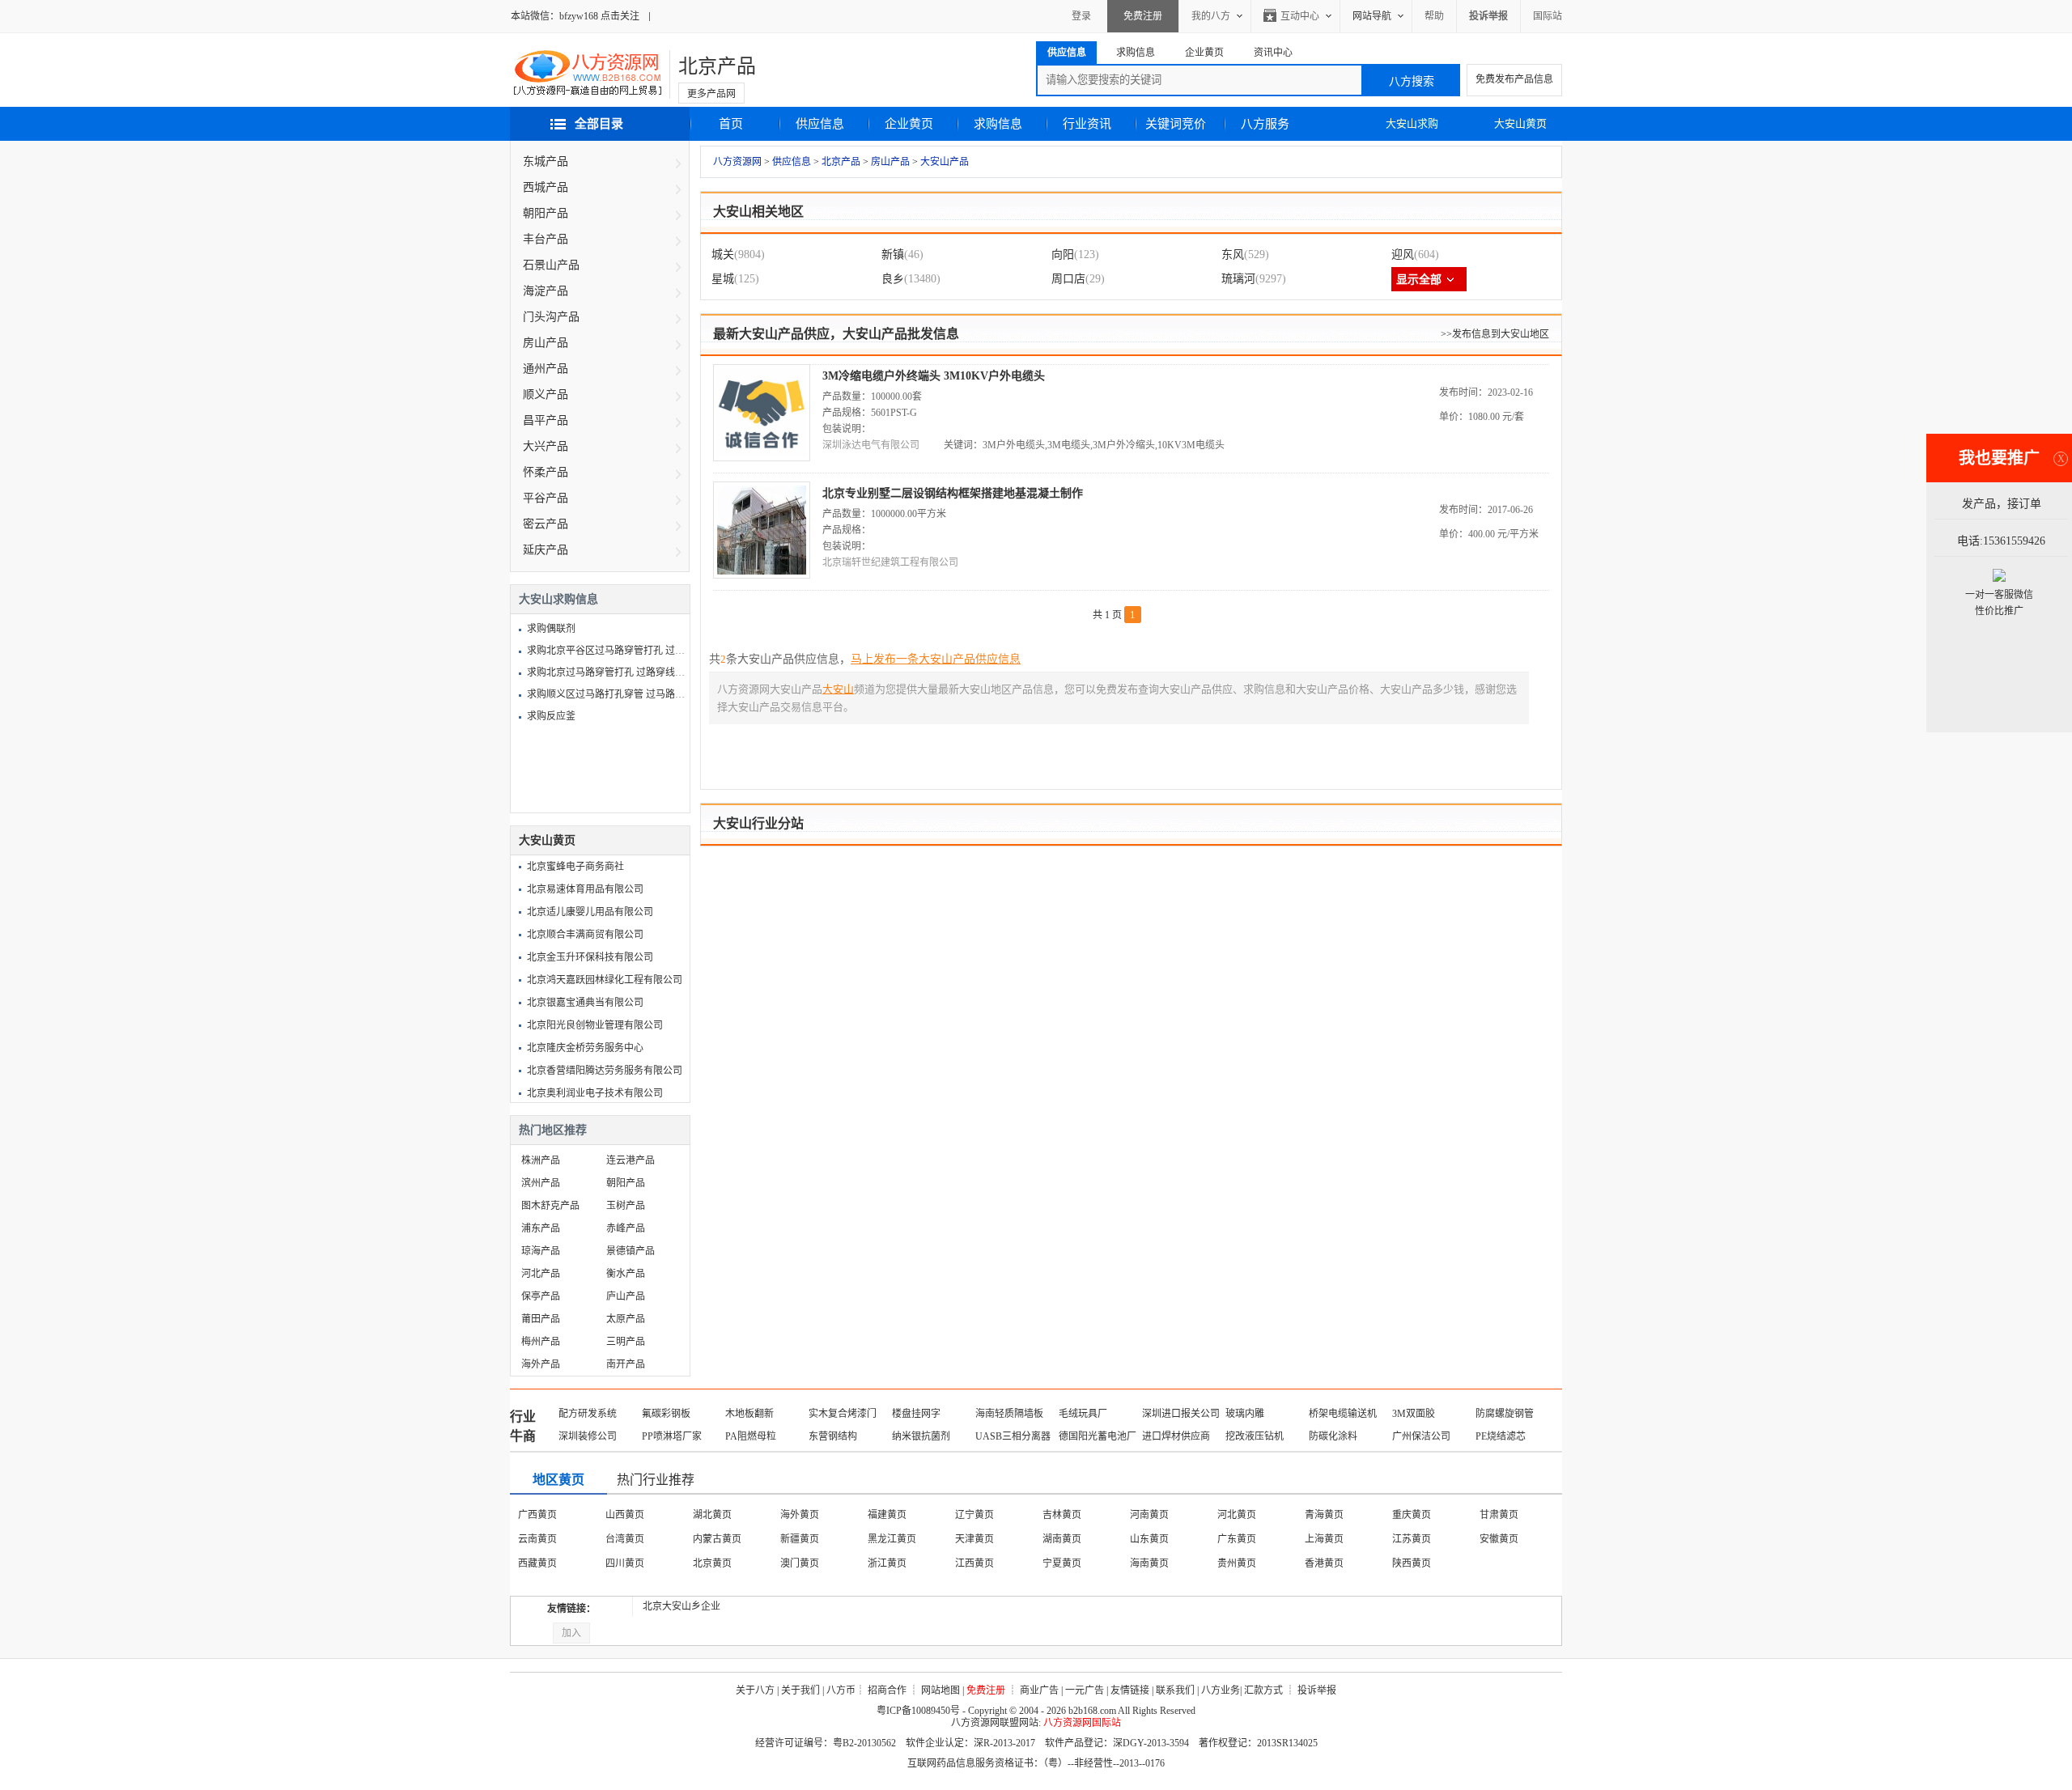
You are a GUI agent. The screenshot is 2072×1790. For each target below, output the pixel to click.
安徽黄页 (1499, 1539)
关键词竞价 (1176, 124)
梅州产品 (541, 1342)
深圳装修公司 (588, 1436)
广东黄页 (1237, 1539)
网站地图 (940, 1690)
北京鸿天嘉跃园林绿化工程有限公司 (605, 980)
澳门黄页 (800, 1563)
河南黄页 (1149, 1515)
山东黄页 (1149, 1539)
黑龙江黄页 (892, 1539)
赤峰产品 (626, 1228)
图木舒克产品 (550, 1206)
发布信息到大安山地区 (1501, 334)
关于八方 (755, 1690)
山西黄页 (625, 1515)
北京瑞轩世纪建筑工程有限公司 (890, 562)
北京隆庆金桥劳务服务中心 (585, 1048)
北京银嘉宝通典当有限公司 (585, 1003)
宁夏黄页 (1062, 1563)
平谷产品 (546, 498)
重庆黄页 (1412, 1515)
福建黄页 (887, 1515)
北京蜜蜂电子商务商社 (575, 867)
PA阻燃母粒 (751, 1436)
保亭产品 (541, 1296)
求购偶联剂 (551, 629)
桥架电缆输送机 (1343, 1414)
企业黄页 (909, 124)
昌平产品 (546, 420)
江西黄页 (974, 1563)
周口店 (1068, 279)
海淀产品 (546, 291)
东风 (1233, 255)
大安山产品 (945, 162)
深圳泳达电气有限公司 (871, 445)
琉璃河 (1238, 279)
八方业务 (1221, 1690)
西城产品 (546, 187)
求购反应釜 (551, 716)
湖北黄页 (712, 1515)
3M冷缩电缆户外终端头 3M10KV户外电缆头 (934, 376)
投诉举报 (1317, 1690)
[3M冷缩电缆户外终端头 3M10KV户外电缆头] (762, 458)
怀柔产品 (546, 472)
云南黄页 (537, 1539)
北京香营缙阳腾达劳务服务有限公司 (605, 1071)
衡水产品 (626, 1274)
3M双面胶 (1414, 1414)
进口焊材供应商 (1176, 1436)
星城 (723, 279)
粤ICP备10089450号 (918, 1711)
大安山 (838, 689)
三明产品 (626, 1342)
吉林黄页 (1062, 1515)
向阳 (1063, 255)
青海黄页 (1324, 1515)
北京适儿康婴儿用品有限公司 (590, 912)
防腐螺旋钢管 (1505, 1414)
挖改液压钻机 (1255, 1436)
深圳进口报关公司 (1181, 1414)
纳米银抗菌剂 (921, 1436)
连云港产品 (631, 1160)
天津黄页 (974, 1539)
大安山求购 (1412, 123)
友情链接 (1130, 1690)
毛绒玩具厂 (1083, 1414)
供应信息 (820, 124)
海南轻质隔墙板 (1009, 1414)
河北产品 (541, 1274)
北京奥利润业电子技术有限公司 (595, 1093)
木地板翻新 (749, 1414)
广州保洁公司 (1421, 1436)
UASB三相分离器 (1013, 1436)
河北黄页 (1237, 1515)
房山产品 (890, 162)
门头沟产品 (551, 317)
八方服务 (1265, 124)
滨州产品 (541, 1183)
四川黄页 (625, 1563)
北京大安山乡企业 (681, 1606)
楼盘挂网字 (916, 1414)
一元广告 (1085, 1690)
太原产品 (626, 1319)
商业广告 (1039, 1690)
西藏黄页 (537, 1563)
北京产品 (717, 66)
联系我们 (1175, 1690)
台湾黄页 (625, 1539)
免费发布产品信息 (1514, 79)
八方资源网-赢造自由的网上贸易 (588, 74)
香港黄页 (1324, 1563)
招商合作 (887, 1690)
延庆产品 (546, 550)
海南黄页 (1149, 1563)
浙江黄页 (887, 1563)
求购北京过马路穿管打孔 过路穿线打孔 (611, 672)
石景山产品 (551, 265)
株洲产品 (541, 1160)
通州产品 (546, 369)
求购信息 (998, 124)
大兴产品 (546, 446)
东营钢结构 (833, 1436)
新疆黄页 (800, 1539)
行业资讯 (1087, 124)
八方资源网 (737, 162)
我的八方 (1211, 16)
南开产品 (626, 1364)
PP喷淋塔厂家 (672, 1436)
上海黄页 (1324, 1539)
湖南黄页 (1062, 1539)
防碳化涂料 (1333, 1436)
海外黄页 (800, 1515)
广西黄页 (537, 1515)
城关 (723, 255)
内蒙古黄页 (717, 1539)
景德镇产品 (631, 1251)
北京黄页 (712, 1563)
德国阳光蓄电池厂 (1098, 1436)
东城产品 (546, 161)
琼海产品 (541, 1251)
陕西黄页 (1412, 1563)
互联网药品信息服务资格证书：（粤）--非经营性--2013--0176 (1036, 1763)
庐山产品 (626, 1296)
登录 (1081, 16)
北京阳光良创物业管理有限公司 (595, 1025)
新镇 (893, 255)
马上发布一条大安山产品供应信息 (936, 659)
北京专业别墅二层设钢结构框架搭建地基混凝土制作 (953, 493)
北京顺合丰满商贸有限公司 (585, 935)
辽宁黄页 (974, 1515)
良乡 (893, 279)
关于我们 (800, 1690)
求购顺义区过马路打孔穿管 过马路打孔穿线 (620, 694)
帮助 (1434, 16)
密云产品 (546, 524)
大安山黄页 (1520, 123)
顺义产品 (546, 394)
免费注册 (1143, 16)
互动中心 (1300, 16)
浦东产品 (541, 1228)
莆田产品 (541, 1319)
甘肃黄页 (1499, 1515)
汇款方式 (1263, 1690)
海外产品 (541, 1364)
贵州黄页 (1237, 1563)
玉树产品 (626, 1206)
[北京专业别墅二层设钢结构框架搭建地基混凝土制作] (762, 575)
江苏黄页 (1412, 1539)
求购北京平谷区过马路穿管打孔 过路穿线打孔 (625, 651)
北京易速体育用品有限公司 (585, 889)
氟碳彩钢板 (666, 1414)
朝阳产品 (546, 213)
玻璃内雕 (1245, 1414)
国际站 (1548, 16)
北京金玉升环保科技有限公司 (590, 957)
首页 (731, 124)
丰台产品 (546, 239)
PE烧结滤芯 (1501, 1436)
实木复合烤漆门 (843, 1414)
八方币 (841, 1690)
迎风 (1403, 255)
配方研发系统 (588, 1414)
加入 (571, 1633)
